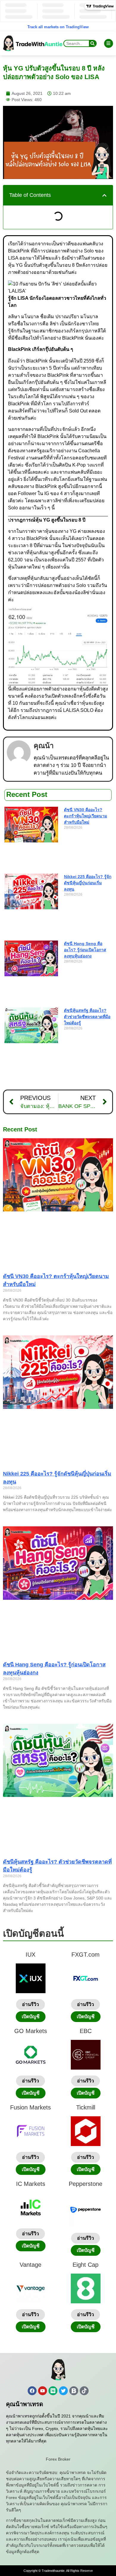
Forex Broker (58, 2459)
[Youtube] (43, 2391)
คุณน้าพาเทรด (25, 2404)
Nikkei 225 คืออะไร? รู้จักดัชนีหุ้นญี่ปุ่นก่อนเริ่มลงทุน (88, 883)
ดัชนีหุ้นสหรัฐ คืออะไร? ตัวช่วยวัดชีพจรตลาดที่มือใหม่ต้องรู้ (87, 1017)
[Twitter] (63, 2391)
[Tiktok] (84, 2391)
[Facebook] (32, 2391)
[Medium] (53, 2391)
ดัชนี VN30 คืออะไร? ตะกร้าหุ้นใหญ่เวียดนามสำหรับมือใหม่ (86, 816)
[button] (104, 195)
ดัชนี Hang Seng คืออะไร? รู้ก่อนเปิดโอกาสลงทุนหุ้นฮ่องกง (85, 950)
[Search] (93, 43)
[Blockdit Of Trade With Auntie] (74, 2391)
